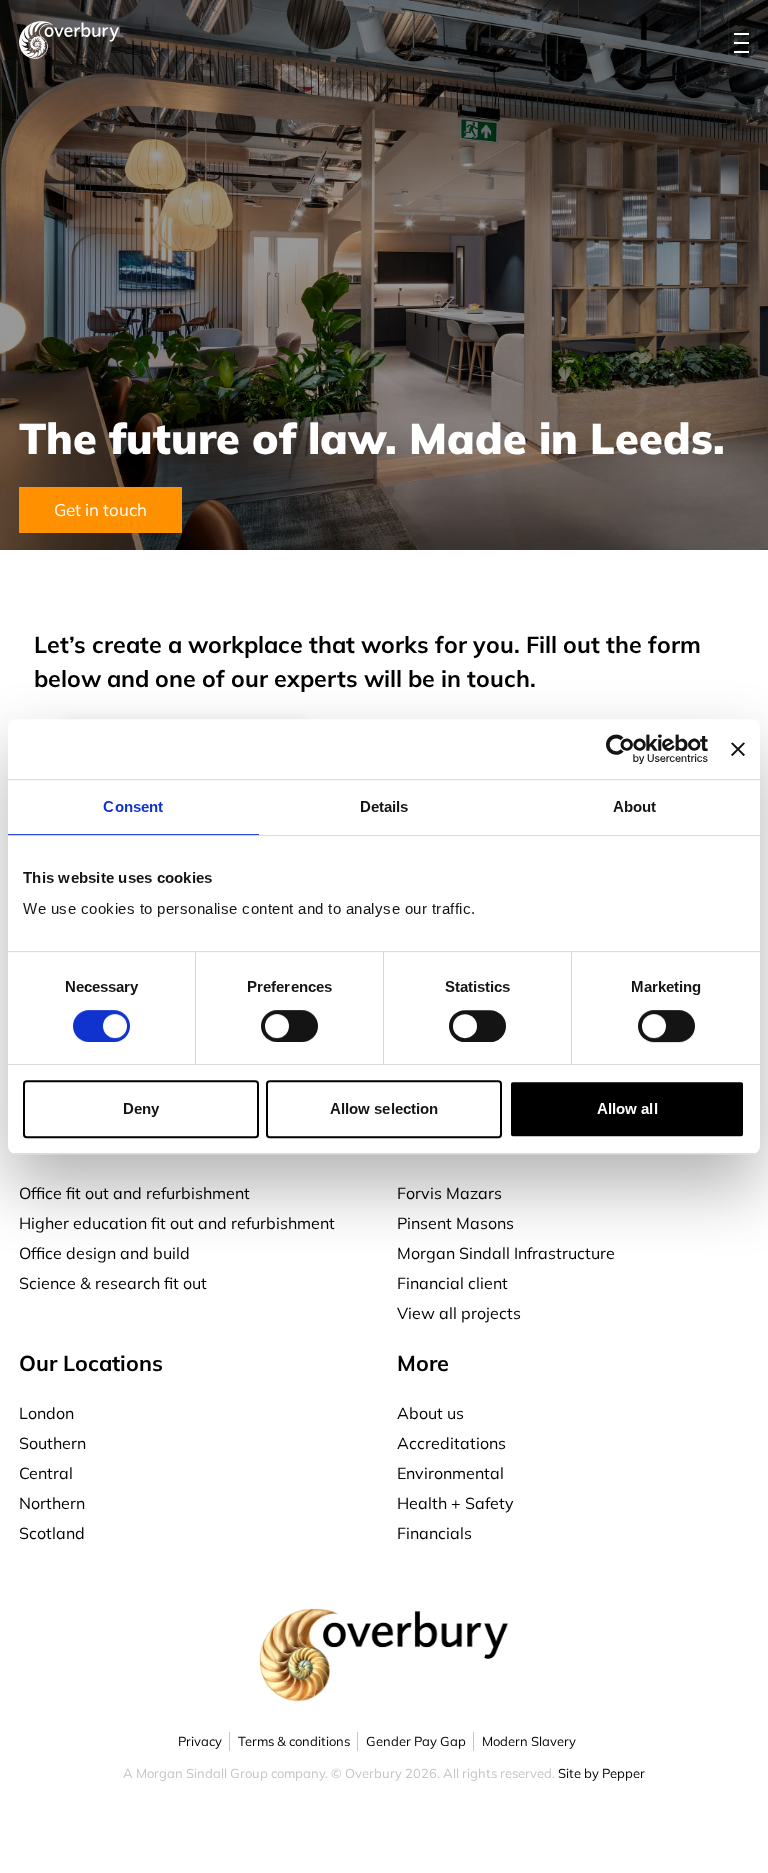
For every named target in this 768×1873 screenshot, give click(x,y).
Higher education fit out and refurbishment (177, 1223)
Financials (434, 1533)
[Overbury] (69, 40)
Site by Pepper (601, 1773)
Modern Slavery (529, 1741)
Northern (52, 1503)
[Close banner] (738, 749)
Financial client (452, 1283)
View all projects (459, 1313)
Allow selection (384, 1108)
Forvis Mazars (449, 1193)
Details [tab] (384, 806)
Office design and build (104, 1253)
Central (46, 1473)
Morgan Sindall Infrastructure (506, 1253)
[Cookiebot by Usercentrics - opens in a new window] (620, 749)
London (46, 1413)
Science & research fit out (113, 1283)
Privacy (200, 1741)
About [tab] (635, 806)
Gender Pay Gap (416, 1741)
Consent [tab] (133, 806)
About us (430, 1413)
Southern (52, 1443)
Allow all (627, 1108)
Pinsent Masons (455, 1223)
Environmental (450, 1473)
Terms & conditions (294, 1741)
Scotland (52, 1533)
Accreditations (451, 1443)
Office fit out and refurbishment (134, 1193)
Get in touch (100, 509)
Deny (141, 1108)
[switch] (289, 1026)
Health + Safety (455, 1503)
